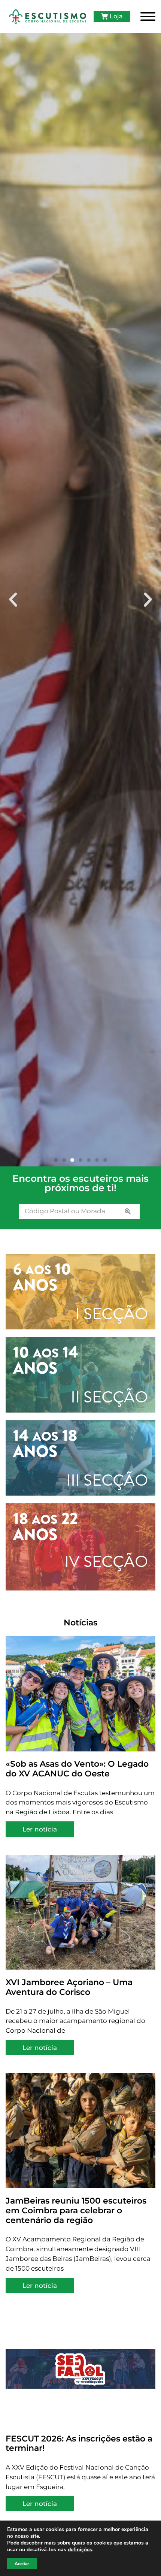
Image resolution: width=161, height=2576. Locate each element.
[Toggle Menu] (148, 16)
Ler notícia (40, 1829)
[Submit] (128, 1211)
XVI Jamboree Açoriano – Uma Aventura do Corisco (69, 1987)
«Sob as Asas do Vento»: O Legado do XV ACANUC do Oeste (77, 1769)
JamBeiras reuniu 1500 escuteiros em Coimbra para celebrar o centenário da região (76, 2210)
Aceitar (22, 2564)
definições (80, 2550)
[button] (13, 600)
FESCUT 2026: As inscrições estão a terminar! (79, 2443)
